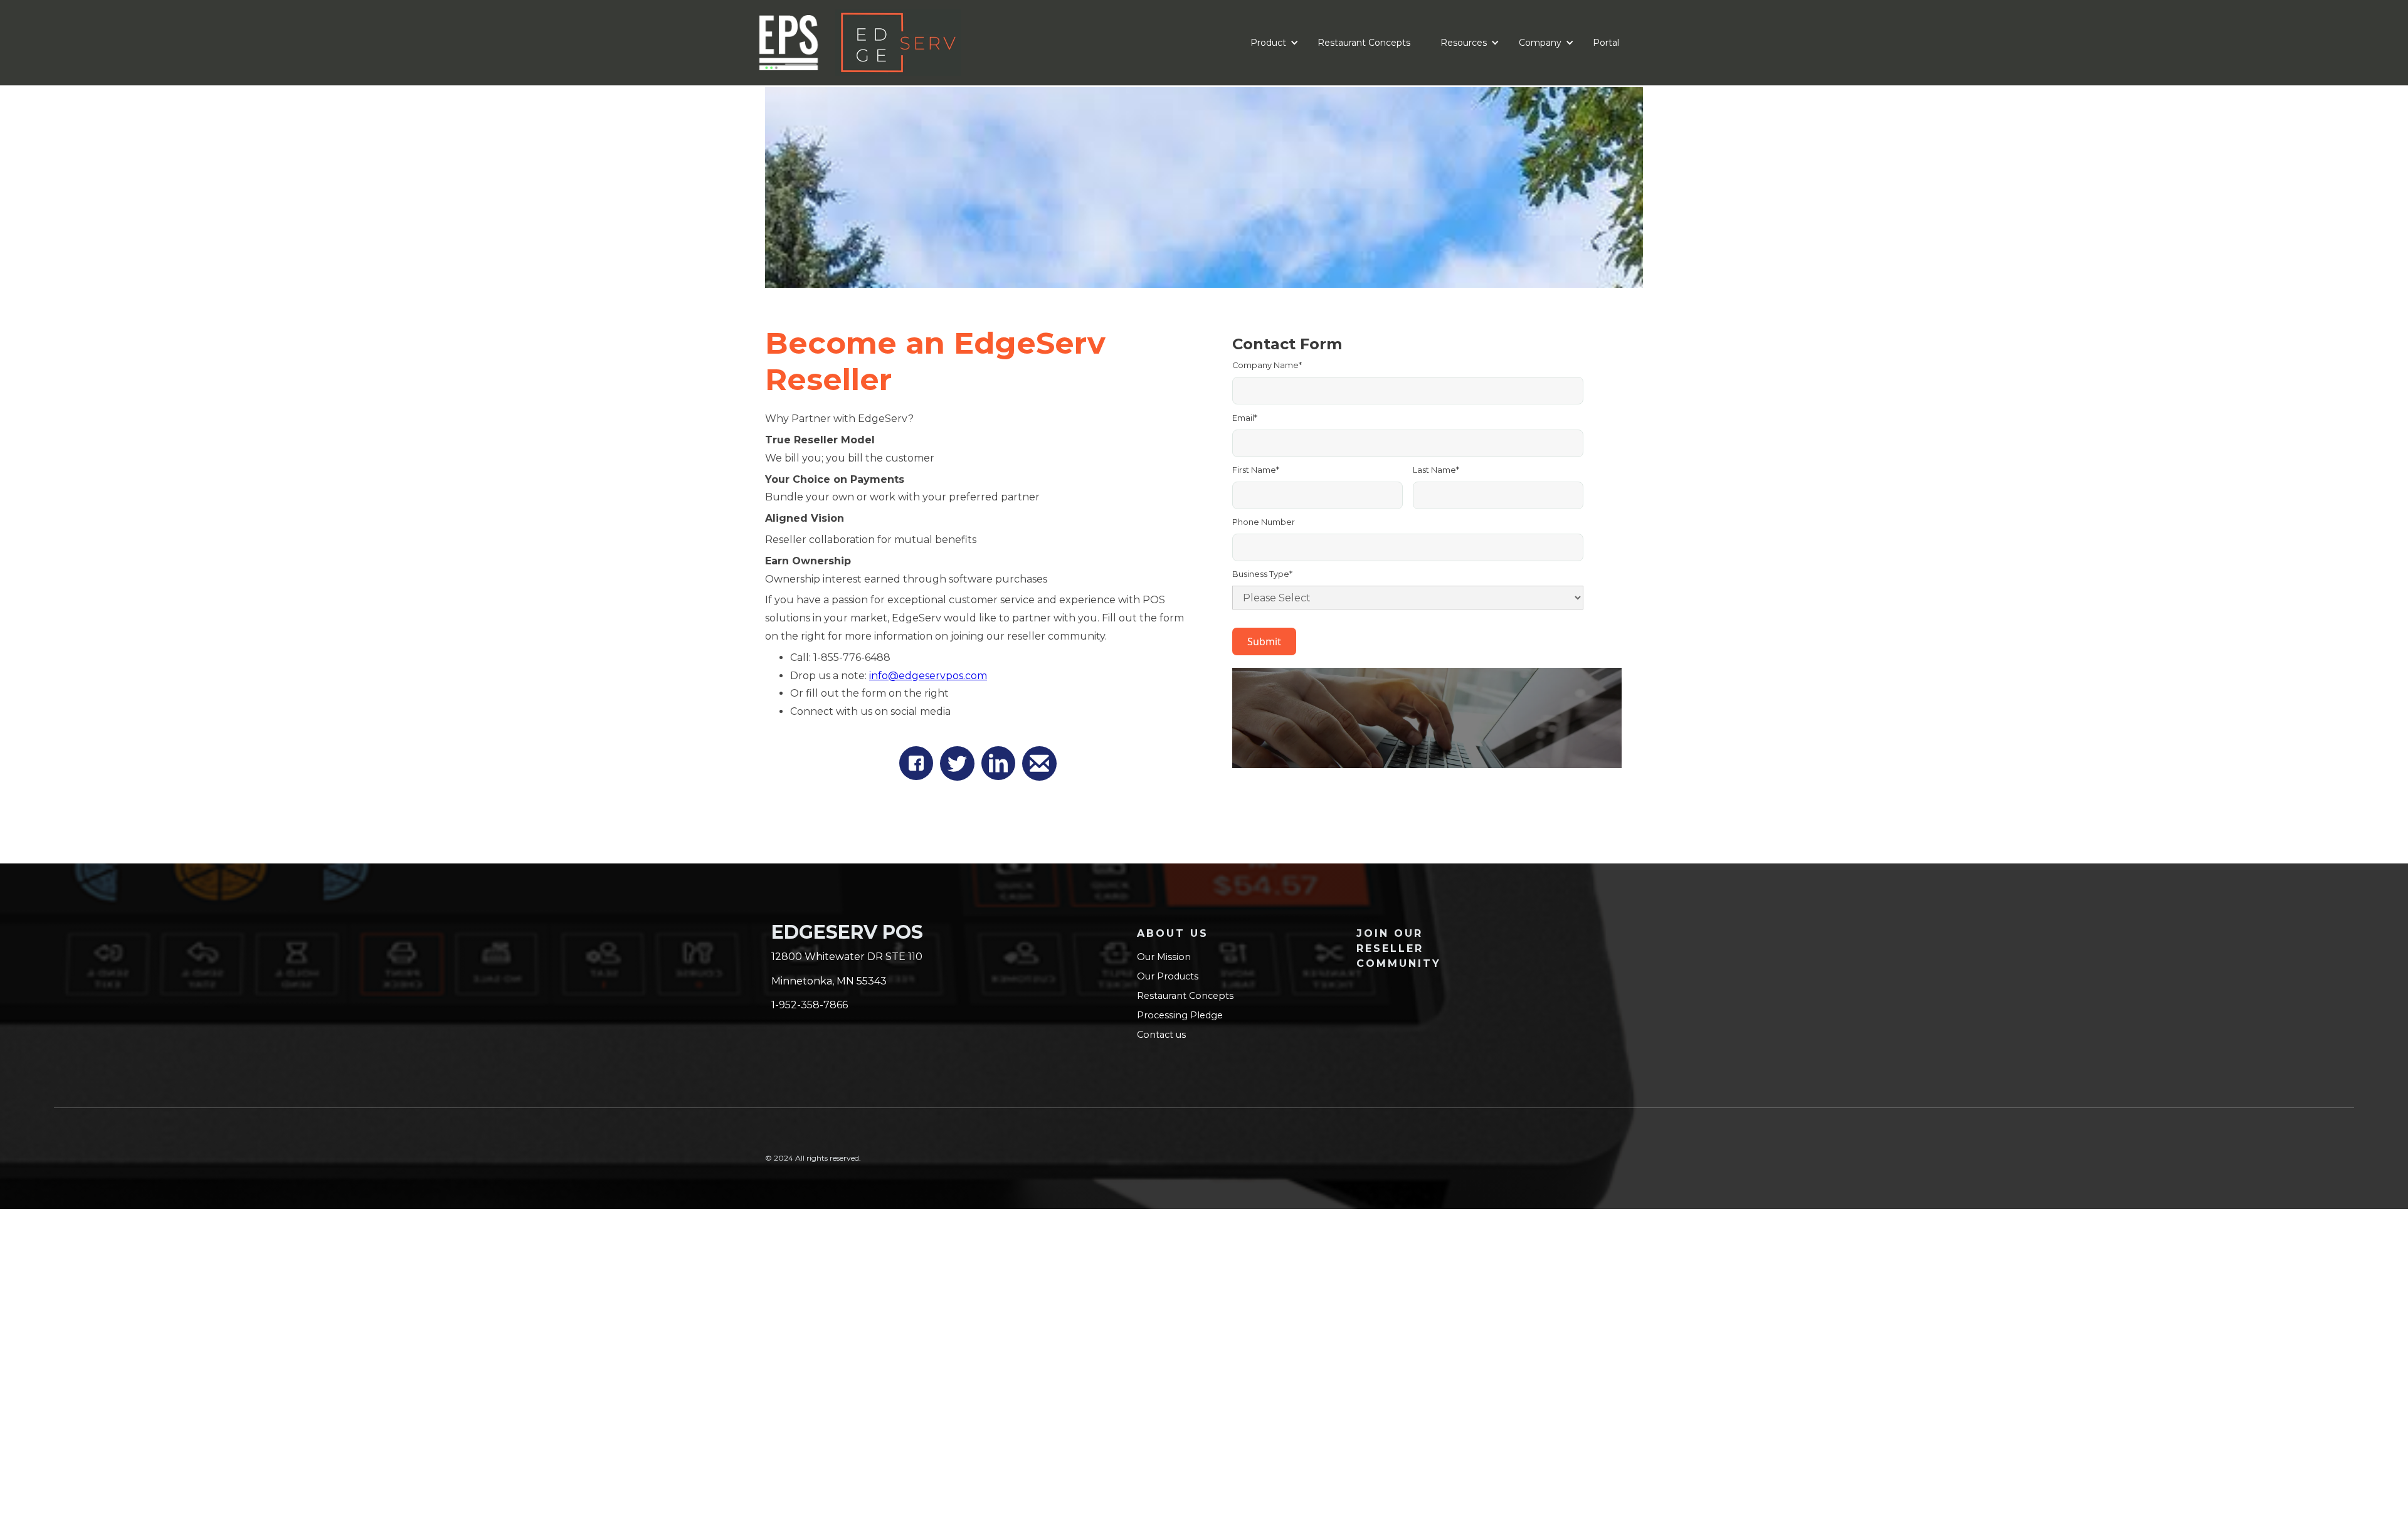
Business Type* (1262, 574)
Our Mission (1164, 957)
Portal (1606, 43)
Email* (1245, 418)
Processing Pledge (1180, 1015)
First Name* (1256, 470)
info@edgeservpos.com (928, 676)
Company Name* (1267, 365)
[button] (1269, 43)
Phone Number (1264, 522)
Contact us (1161, 1035)
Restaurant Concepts (1364, 43)
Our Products (1168, 976)
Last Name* (1436, 470)
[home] (972, 43)
